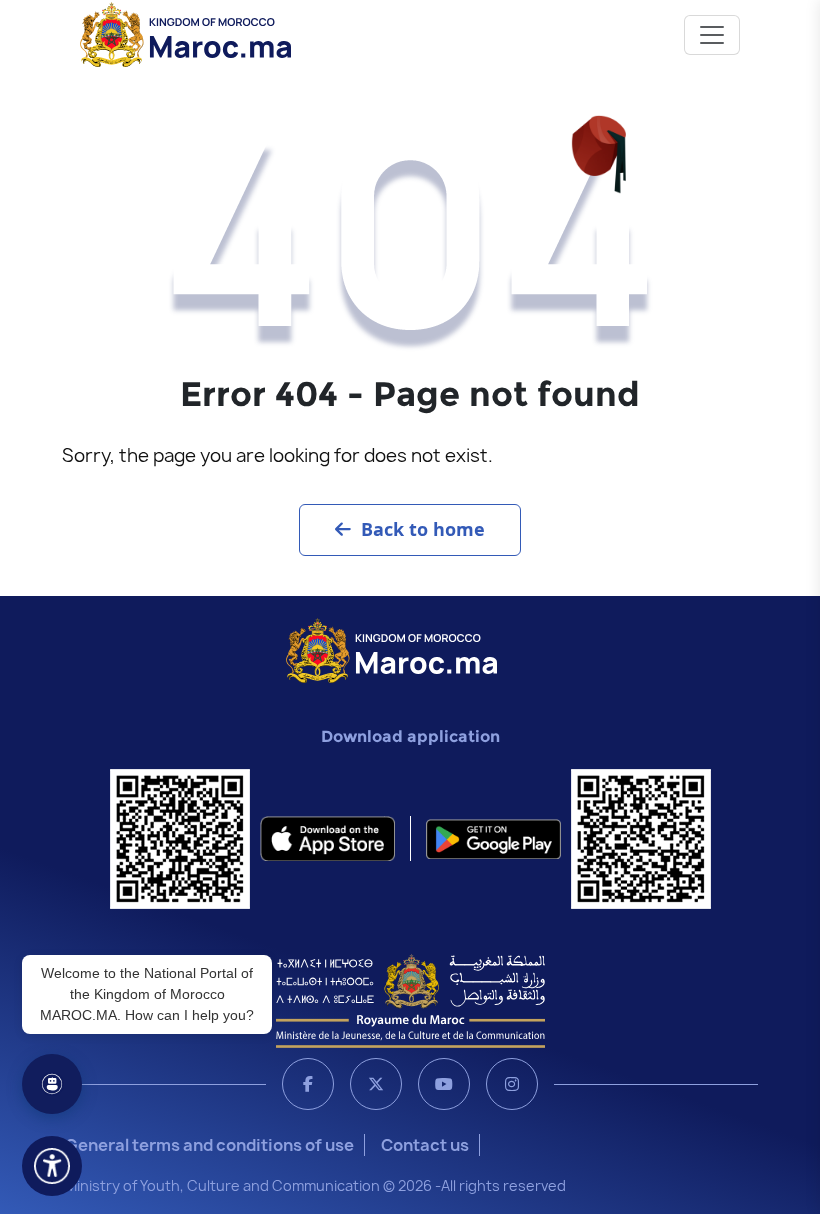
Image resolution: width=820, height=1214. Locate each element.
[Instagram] (512, 1084)
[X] (376, 1084)
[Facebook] (308, 1084)
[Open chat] (52, 1084)
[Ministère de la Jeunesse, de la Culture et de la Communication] (410, 1000)
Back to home (423, 529)
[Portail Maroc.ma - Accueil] (391, 649)
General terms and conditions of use (209, 1145)
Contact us (425, 1145)
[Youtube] (444, 1084)
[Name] (712, 35)
